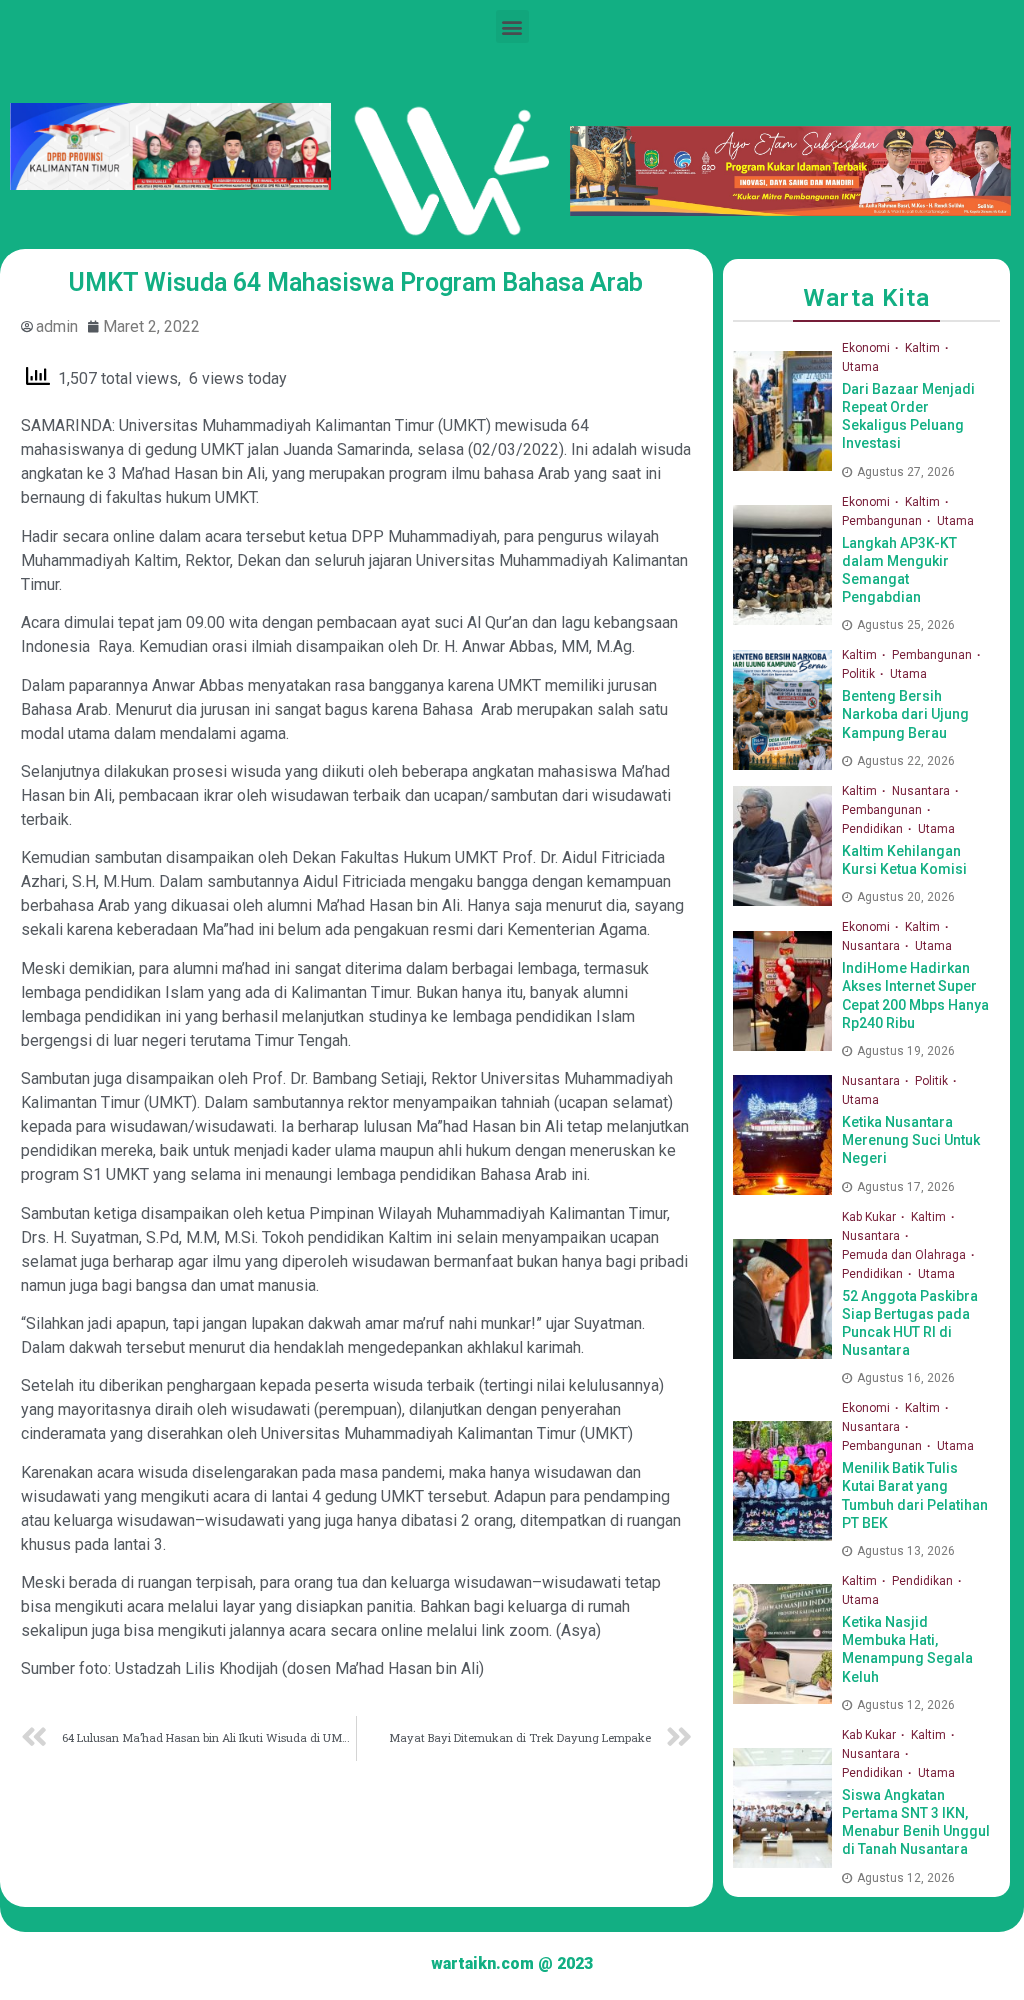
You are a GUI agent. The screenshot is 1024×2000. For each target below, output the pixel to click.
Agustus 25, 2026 (906, 625)
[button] (512, 26)
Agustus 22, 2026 (906, 761)
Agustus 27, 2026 (906, 472)
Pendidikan (874, 829)
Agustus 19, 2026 (906, 1051)
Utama (860, 367)
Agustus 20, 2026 (906, 897)
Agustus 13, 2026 (906, 1551)
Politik (860, 674)
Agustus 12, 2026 (906, 1705)
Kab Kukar (870, 1217)
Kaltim (924, 348)
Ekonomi (867, 348)
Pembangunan (883, 521)
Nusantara (922, 791)
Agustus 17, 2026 (906, 1187)
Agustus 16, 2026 (906, 1378)
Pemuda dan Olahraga (905, 1255)
